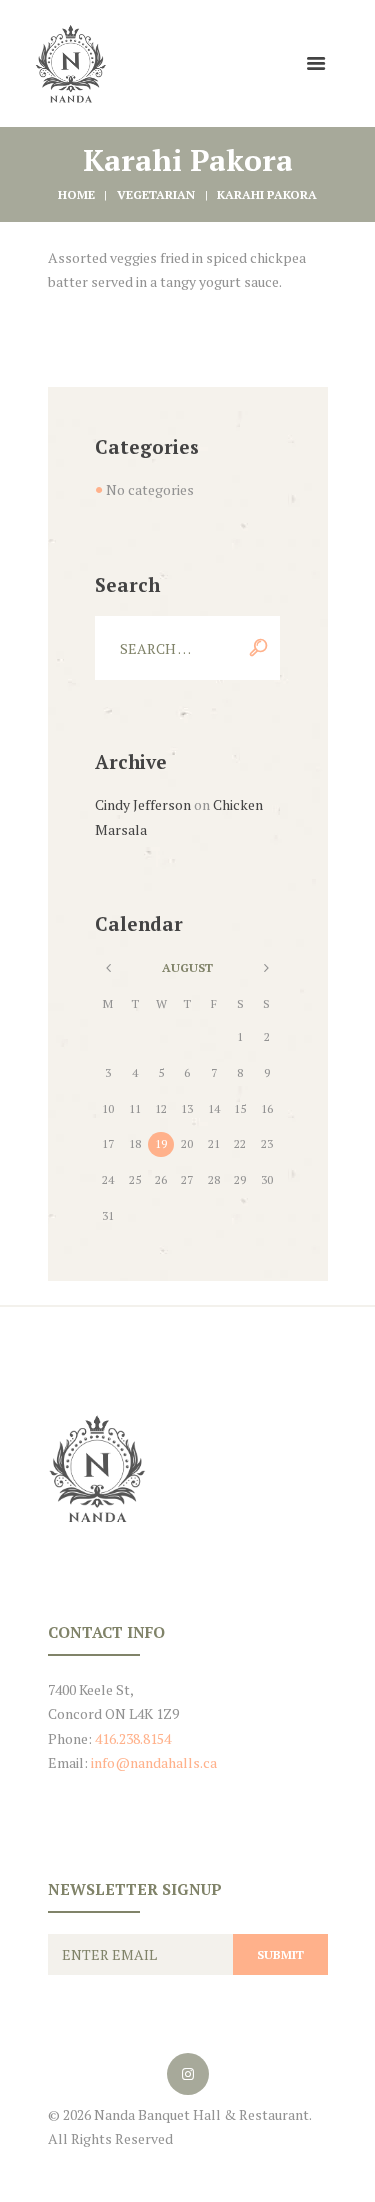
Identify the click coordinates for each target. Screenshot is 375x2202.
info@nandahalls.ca (154, 1762)
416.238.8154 (133, 1738)
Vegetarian (156, 194)
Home (76, 194)
